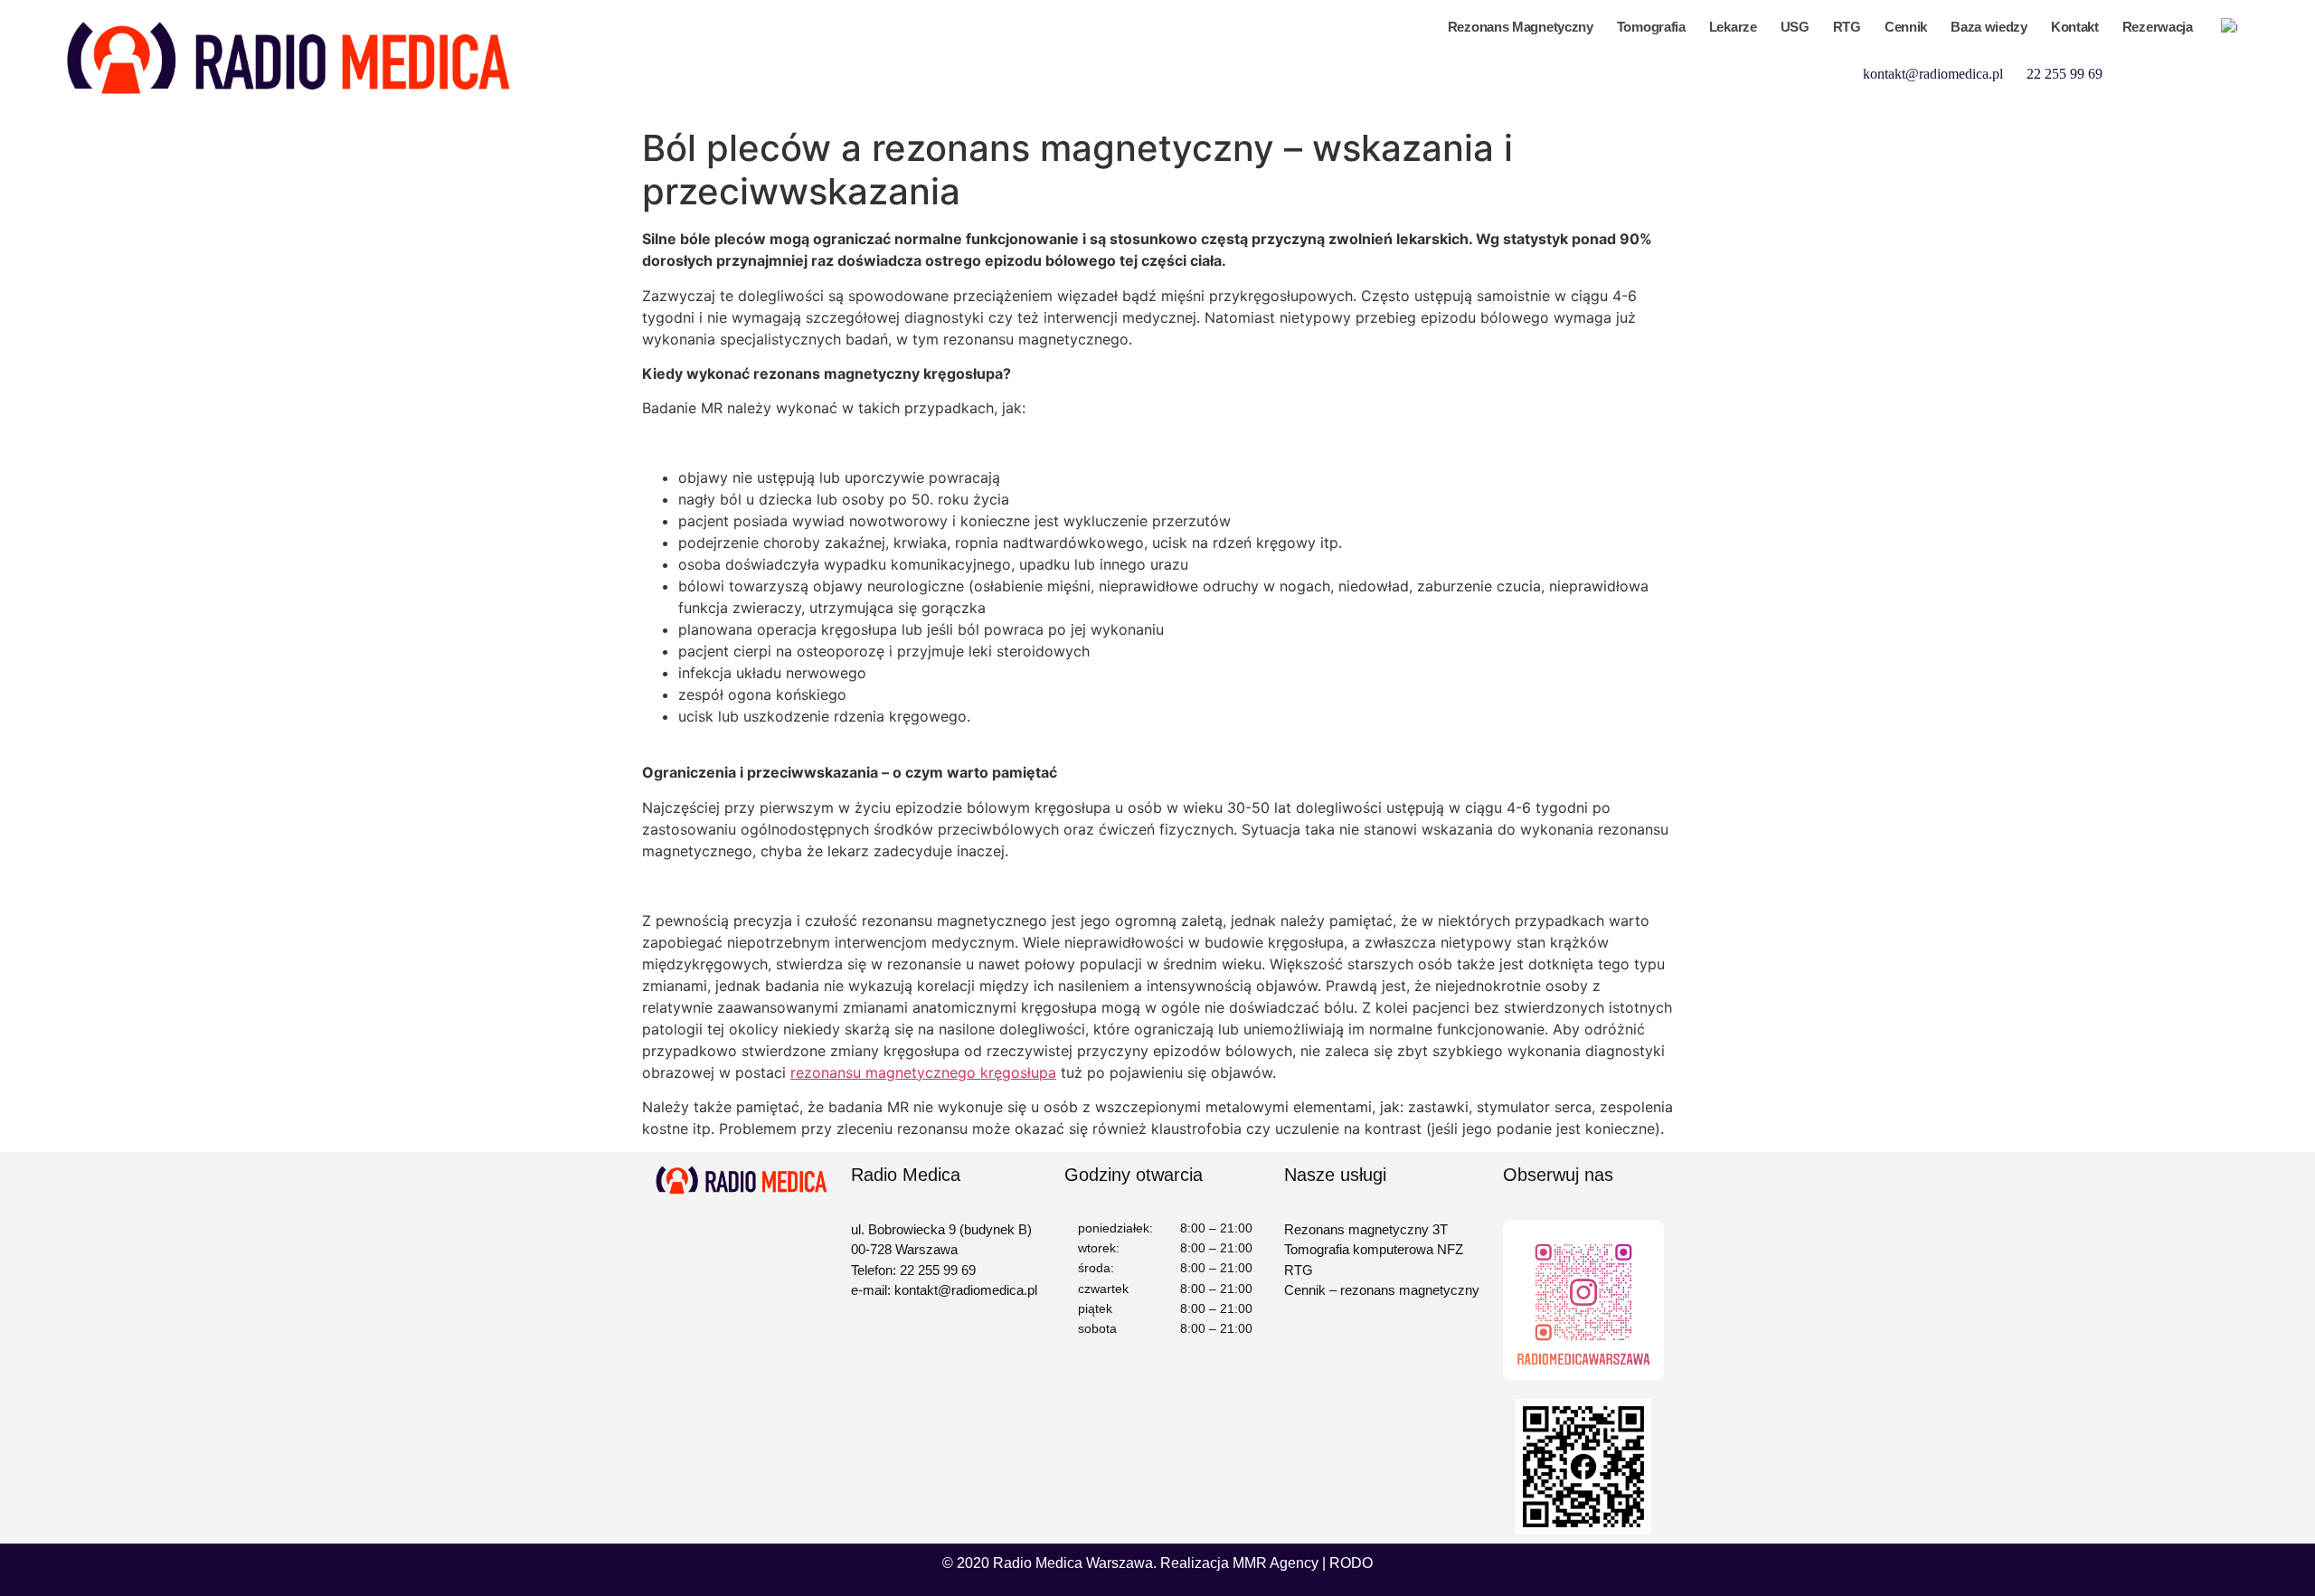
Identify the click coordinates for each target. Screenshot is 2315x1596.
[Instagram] (2233, 72)
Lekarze (1733, 27)
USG (1795, 27)
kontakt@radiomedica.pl (1933, 74)
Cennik (1906, 27)
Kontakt (2075, 27)
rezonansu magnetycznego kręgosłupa (923, 1072)
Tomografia (1651, 27)
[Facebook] (2195, 72)
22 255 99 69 (2065, 74)
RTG (1847, 27)
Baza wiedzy (1989, 27)
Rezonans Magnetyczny (1521, 27)
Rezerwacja (2158, 27)
